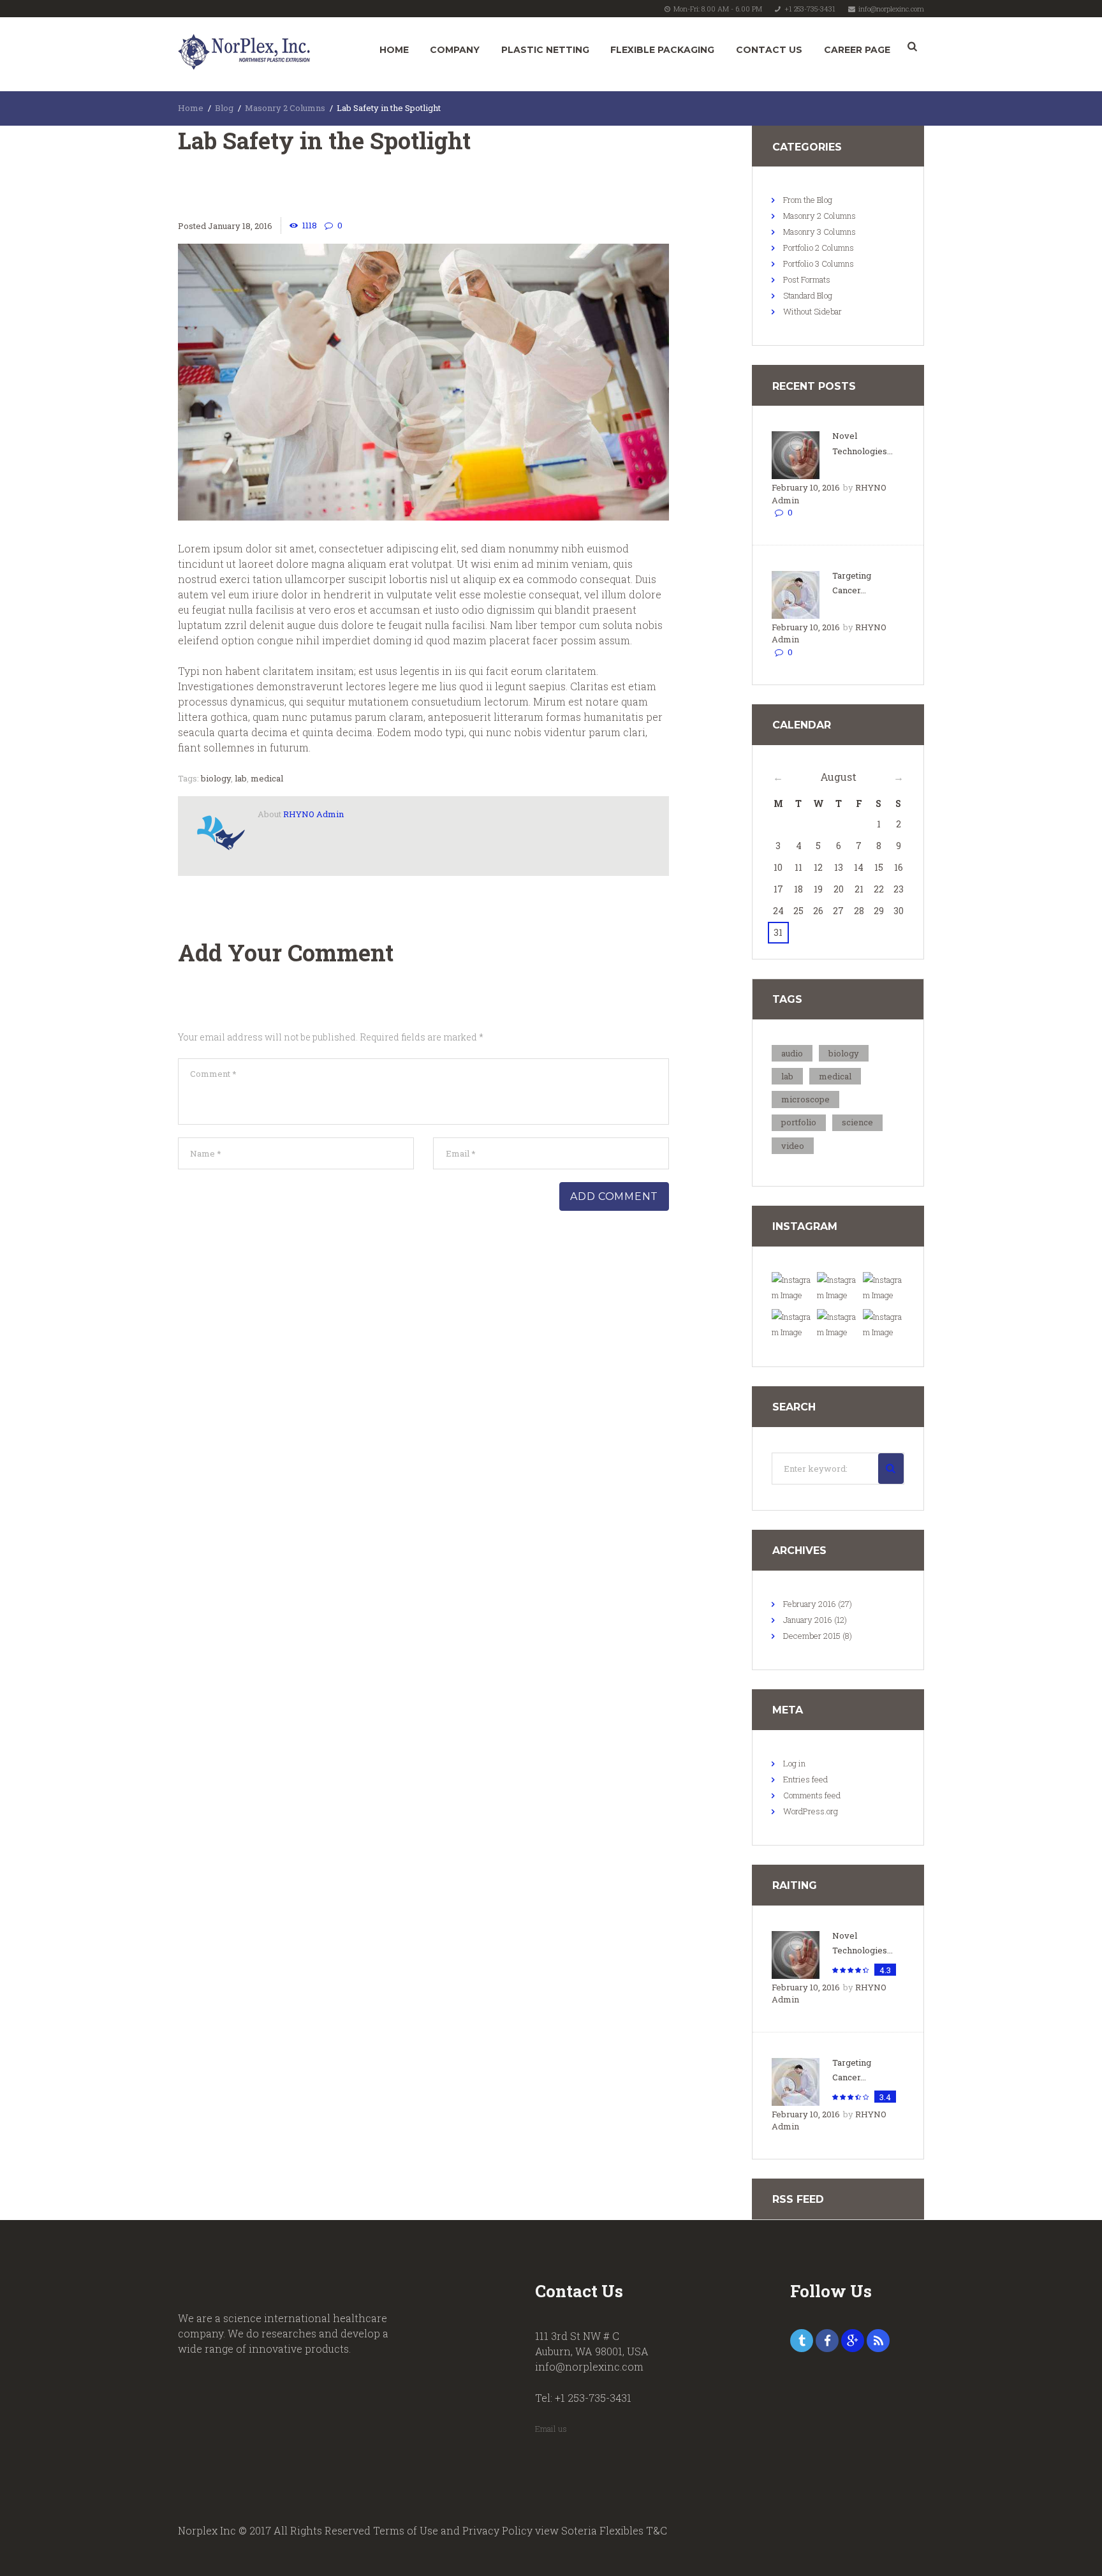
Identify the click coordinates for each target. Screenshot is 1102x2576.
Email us (551, 2429)
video (793, 1146)
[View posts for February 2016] (778, 777)
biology (216, 778)
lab (241, 778)
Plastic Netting (545, 50)
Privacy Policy (497, 2530)
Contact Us (769, 50)
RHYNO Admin (313, 814)
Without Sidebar (812, 311)
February (810, 1604)
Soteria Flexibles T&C (614, 2530)
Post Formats (807, 279)
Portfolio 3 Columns (819, 263)
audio (792, 1053)
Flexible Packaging (662, 50)
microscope (805, 1099)
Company (455, 50)
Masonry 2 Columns (285, 108)
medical (267, 778)
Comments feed (812, 1795)
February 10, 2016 (806, 487)
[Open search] (912, 47)
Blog (224, 108)
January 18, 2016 (240, 226)
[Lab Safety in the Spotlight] (423, 382)
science (857, 1122)
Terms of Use (406, 2530)
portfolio (799, 1122)
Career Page (857, 50)
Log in (794, 1763)
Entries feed (805, 1779)
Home (394, 50)
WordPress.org (811, 1811)
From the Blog (808, 200)
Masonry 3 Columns (819, 232)
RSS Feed (798, 2199)
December (812, 1636)
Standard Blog (808, 295)
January (808, 1620)
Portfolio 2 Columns (819, 248)
